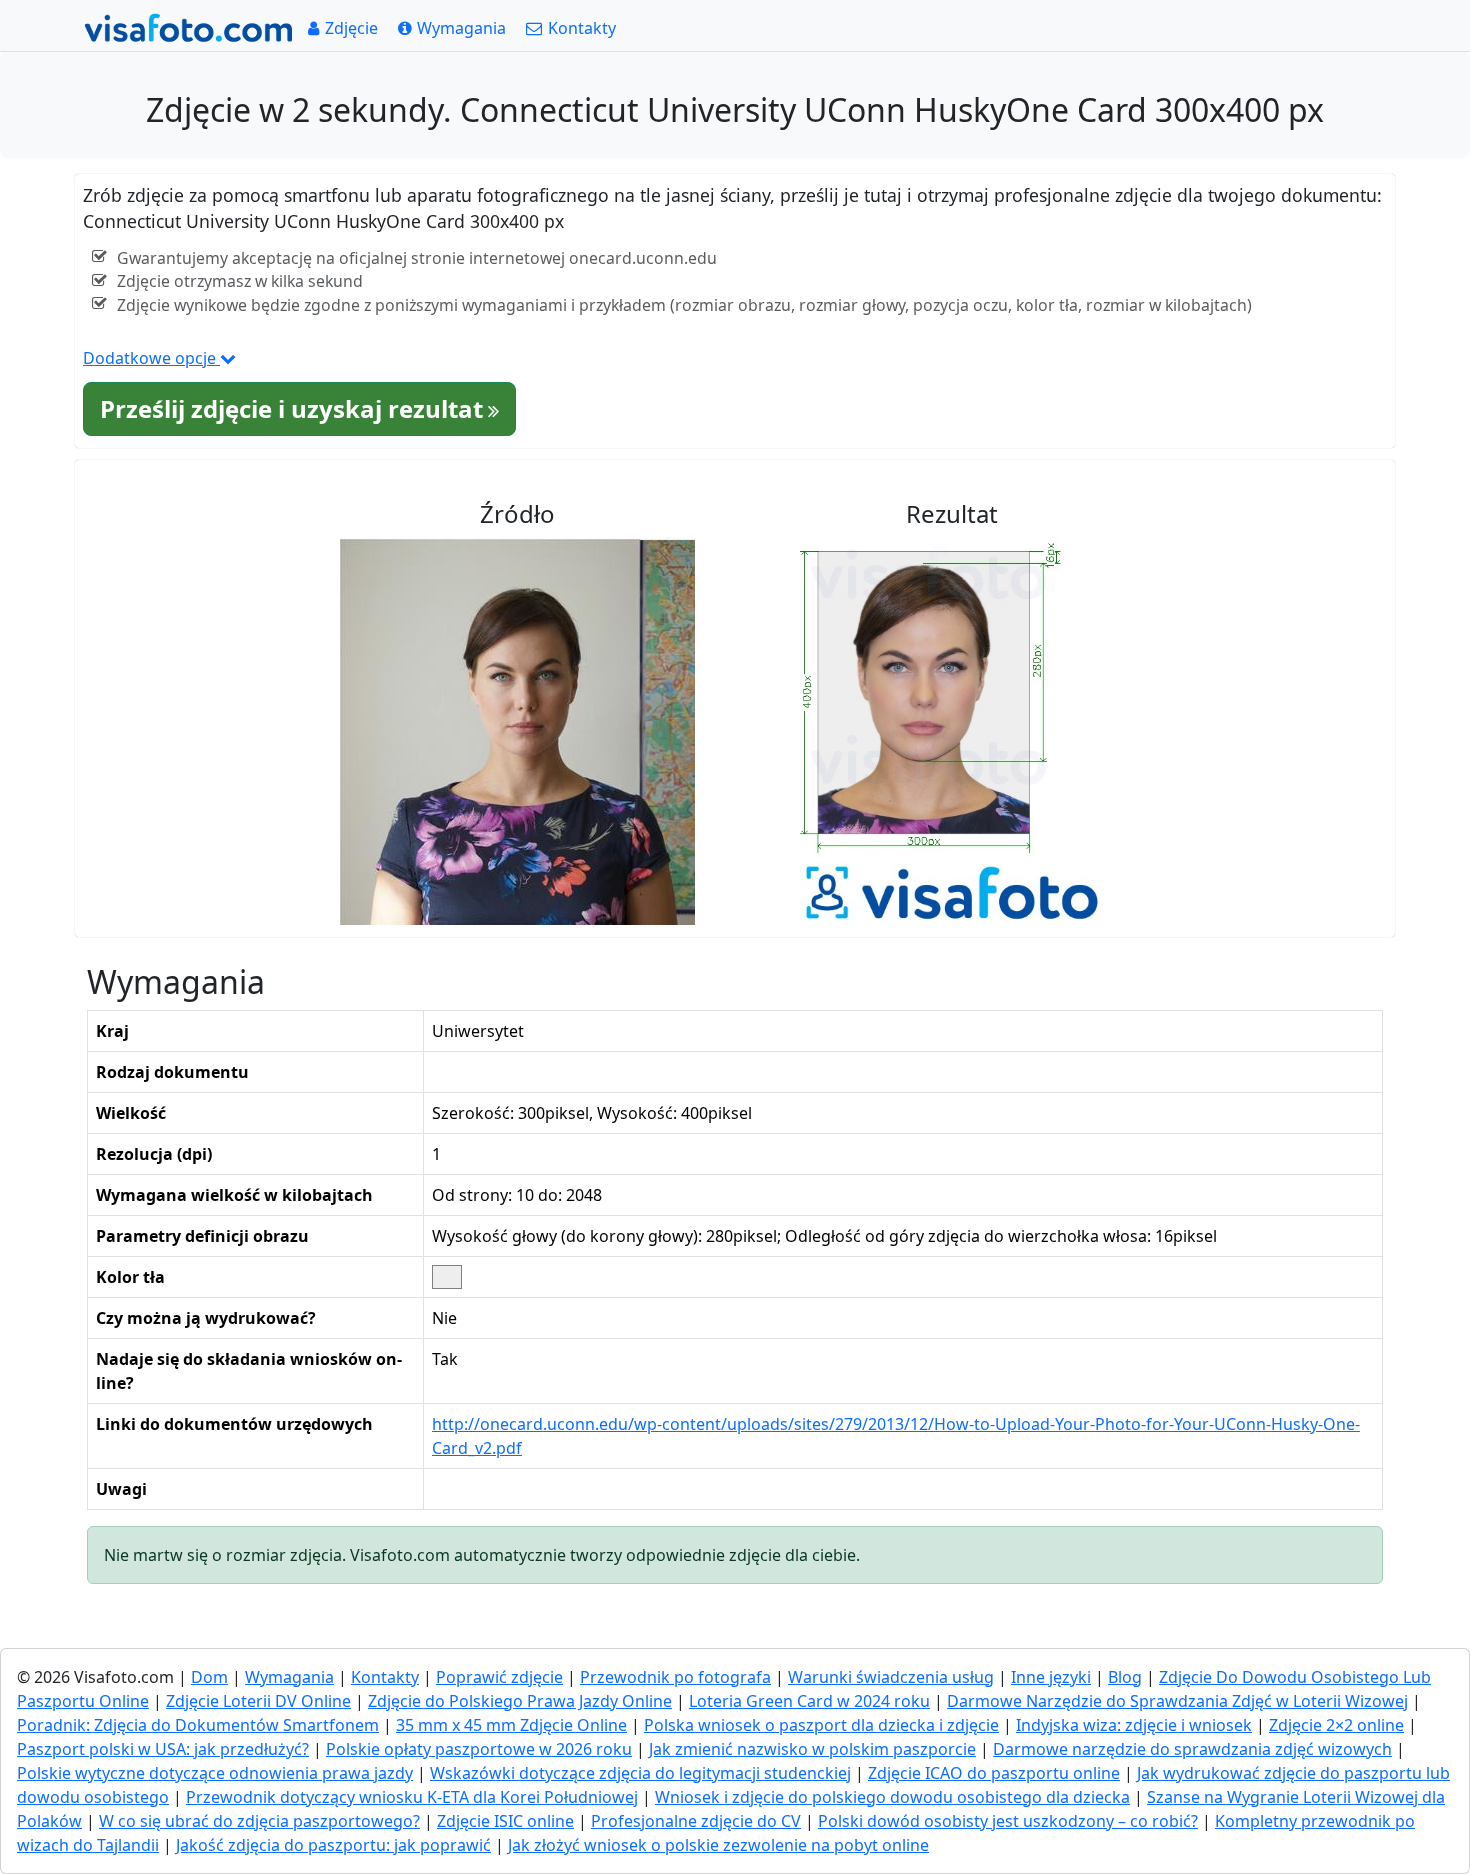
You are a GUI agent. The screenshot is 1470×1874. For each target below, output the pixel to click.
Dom (209, 1677)
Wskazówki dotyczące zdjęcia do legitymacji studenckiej (640, 1773)
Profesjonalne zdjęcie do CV (696, 1821)
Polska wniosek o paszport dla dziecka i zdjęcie (821, 1725)
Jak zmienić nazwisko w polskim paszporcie (812, 1749)
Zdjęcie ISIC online (505, 1821)
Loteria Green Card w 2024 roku (809, 1701)
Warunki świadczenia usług (891, 1677)
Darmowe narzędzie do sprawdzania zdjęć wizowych (1192, 1749)
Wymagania (289, 1677)
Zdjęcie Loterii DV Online (258, 1701)
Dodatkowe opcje (151, 358)
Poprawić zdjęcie (499, 1677)
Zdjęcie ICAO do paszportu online (994, 1773)
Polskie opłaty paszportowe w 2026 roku (479, 1749)
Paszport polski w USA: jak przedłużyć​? (163, 1749)
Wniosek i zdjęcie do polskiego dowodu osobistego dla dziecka (892, 1797)
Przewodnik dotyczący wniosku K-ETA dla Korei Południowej (412, 1797)
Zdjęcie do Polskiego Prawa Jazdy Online (520, 1701)
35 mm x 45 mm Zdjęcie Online (511, 1725)
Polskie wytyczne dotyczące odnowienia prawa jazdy (215, 1773)
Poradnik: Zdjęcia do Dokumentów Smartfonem (198, 1725)
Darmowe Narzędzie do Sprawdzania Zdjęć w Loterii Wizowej (1177, 1701)
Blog (1125, 1677)
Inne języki (1051, 1677)
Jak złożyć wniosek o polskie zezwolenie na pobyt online (718, 1845)
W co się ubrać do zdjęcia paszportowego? (259, 1821)
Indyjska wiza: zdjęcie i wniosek (1134, 1725)
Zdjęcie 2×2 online (1336, 1725)
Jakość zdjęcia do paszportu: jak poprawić (333, 1845)
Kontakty (385, 1677)
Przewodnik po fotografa (675, 1677)
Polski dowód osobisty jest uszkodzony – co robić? (1008, 1821)
